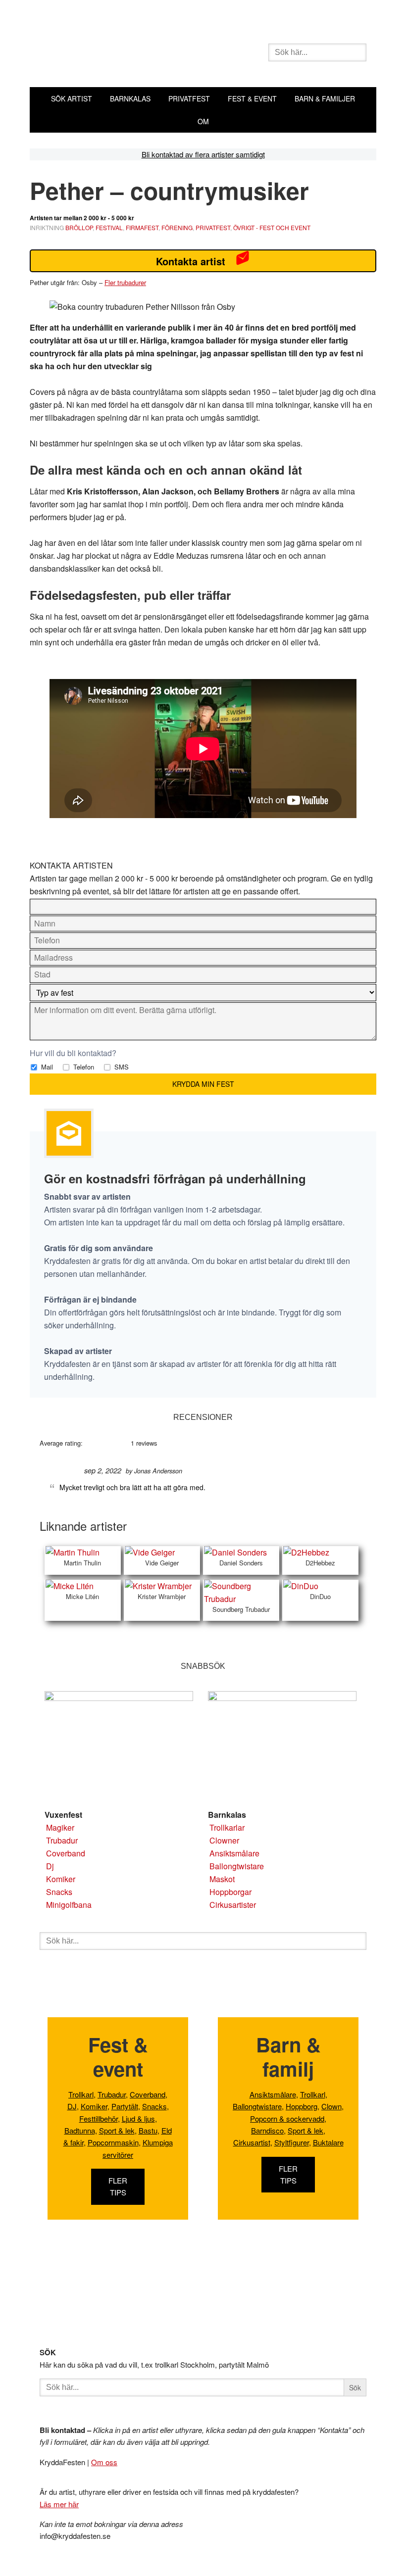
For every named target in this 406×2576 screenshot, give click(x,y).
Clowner (224, 1840)
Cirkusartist (252, 2142)
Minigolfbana (69, 1905)
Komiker (61, 1879)
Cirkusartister (233, 1905)
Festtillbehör (99, 2118)
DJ (72, 2106)
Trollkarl (81, 2094)
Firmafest (142, 227)
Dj (50, 1866)
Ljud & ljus (138, 2118)
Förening (177, 227)
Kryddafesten (149, 53)
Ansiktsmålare (234, 1853)
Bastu (148, 2130)
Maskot (222, 1879)
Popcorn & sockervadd (287, 2118)
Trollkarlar (227, 1827)
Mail (46, 1067)
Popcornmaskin (113, 2142)
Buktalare (328, 2142)
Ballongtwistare (237, 1866)
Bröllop (79, 227)
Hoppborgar (230, 1892)
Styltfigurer (292, 2142)
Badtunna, (81, 2130)
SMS (121, 1067)
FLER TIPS (118, 2186)
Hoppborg (302, 2106)
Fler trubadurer (125, 282)
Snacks (59, 1892)
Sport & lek (117, 2130)
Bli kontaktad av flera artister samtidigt (203, 154)
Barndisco (267, 2130)
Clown (331, 2106)
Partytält (125, 2106)
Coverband (66, 1853)
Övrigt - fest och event (272, 227)
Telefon (83, 1067)
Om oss (104, 2462)
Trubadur (62, 1840)
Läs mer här (59, 2504)
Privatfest (213, 227)
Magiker (60, 1827)
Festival (109, 227)
